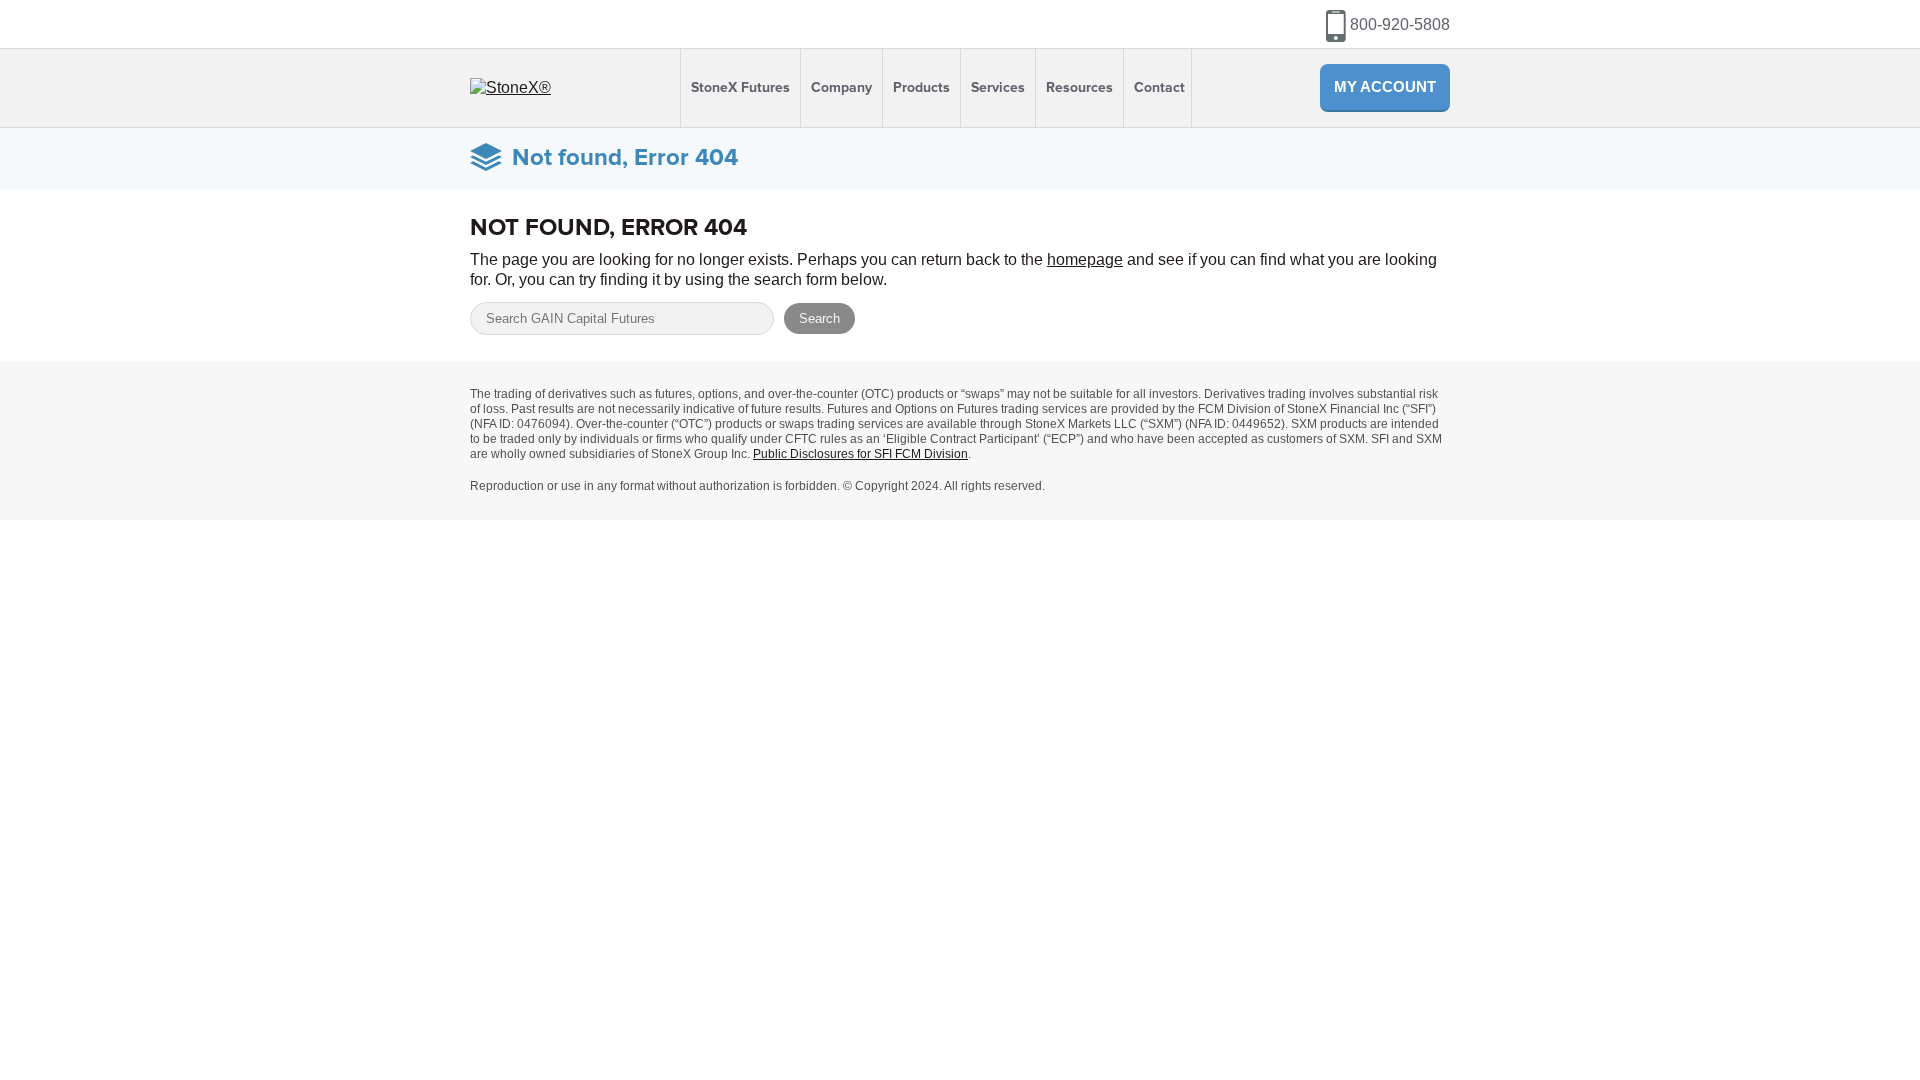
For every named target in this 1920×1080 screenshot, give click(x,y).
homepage (1085, 259)
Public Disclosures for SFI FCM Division (860, 454)
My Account (1385, 86)
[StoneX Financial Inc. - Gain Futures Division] (510, 87)
